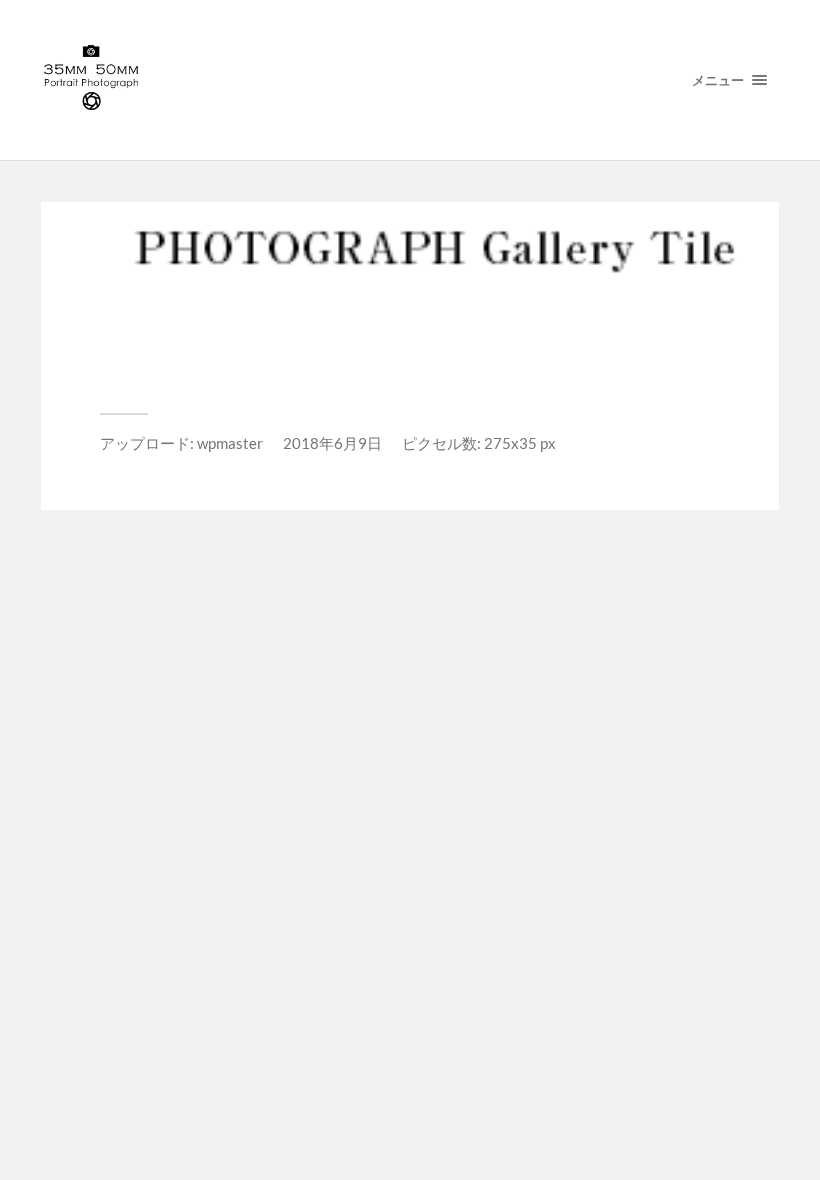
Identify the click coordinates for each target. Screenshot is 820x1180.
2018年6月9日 (332, 443)
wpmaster (230, 443)
